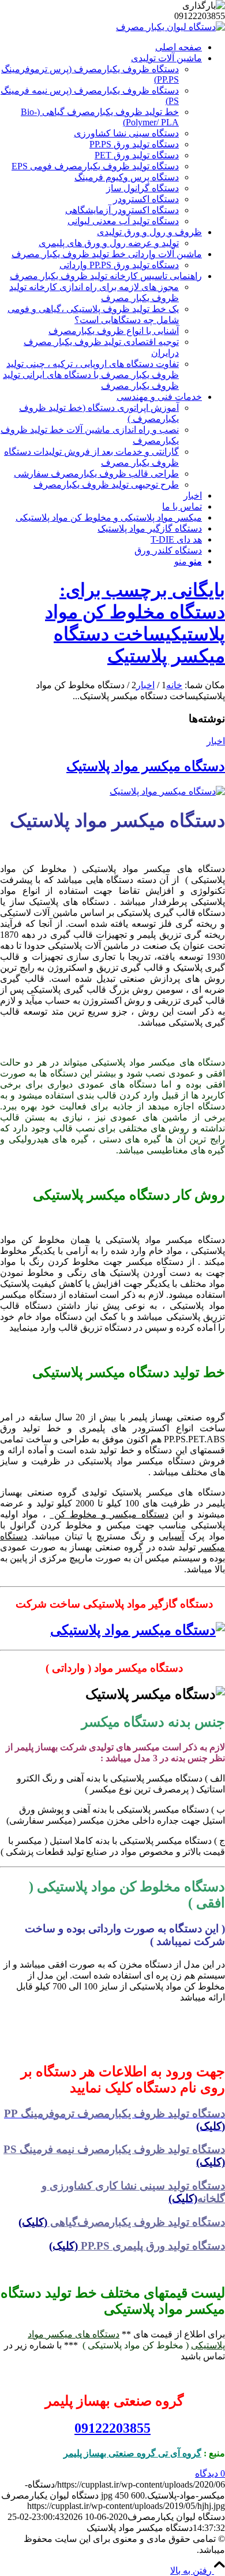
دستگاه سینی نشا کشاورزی (126, 133)
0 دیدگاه (210, 2473)
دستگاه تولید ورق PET (137, 155)
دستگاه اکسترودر (146, 199)
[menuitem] (101, 47)
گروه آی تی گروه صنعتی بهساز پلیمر (132, 2453)
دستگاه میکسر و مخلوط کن (109, 1514)
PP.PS (123, 2246)
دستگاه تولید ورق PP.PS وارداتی (119, 265)
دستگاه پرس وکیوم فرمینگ (127, 177)
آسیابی (171, 1536)
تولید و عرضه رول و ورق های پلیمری (109, 243)
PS (114, 2149)
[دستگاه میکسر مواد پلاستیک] (167, 791)
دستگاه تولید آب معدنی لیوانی (123, 221)
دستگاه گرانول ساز (142, 188)
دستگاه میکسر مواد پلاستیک (146, 766)
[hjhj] (170, 27)
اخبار (216, 741)
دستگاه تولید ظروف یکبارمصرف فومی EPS (95, 166)
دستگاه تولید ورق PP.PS (134, 144)
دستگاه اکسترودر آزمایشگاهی (122, 210)
